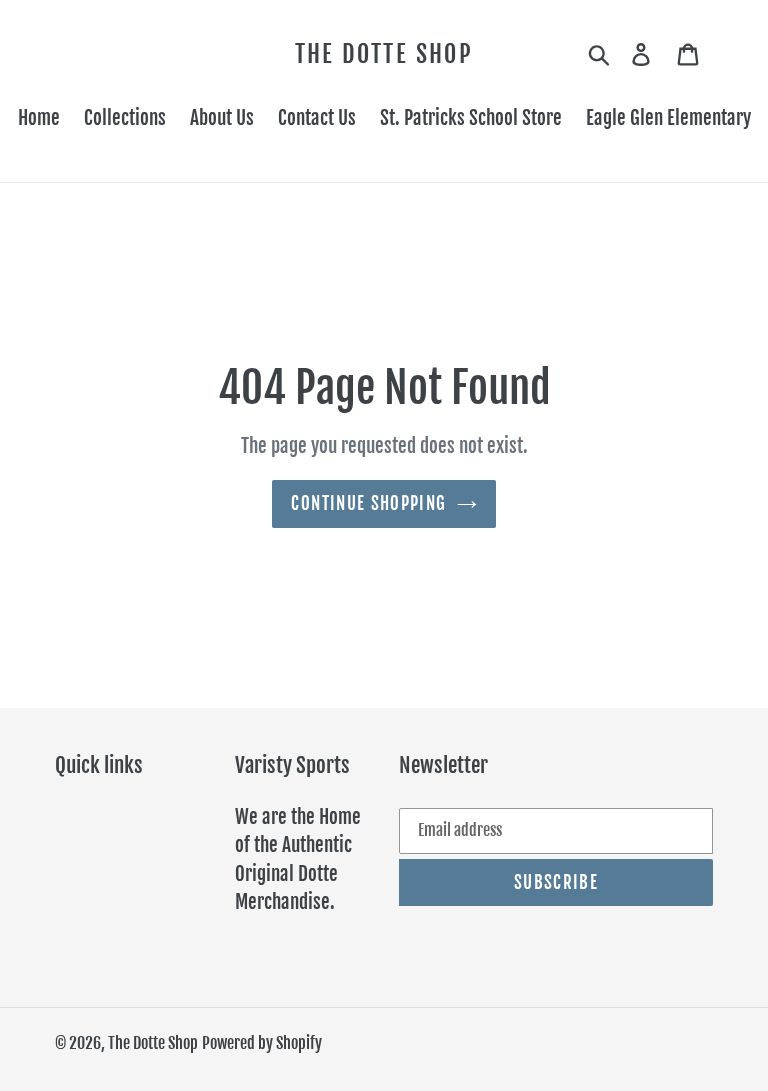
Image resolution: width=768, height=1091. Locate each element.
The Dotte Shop (384, 54)
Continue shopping (368, 503)
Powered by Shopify (262, 1043)
